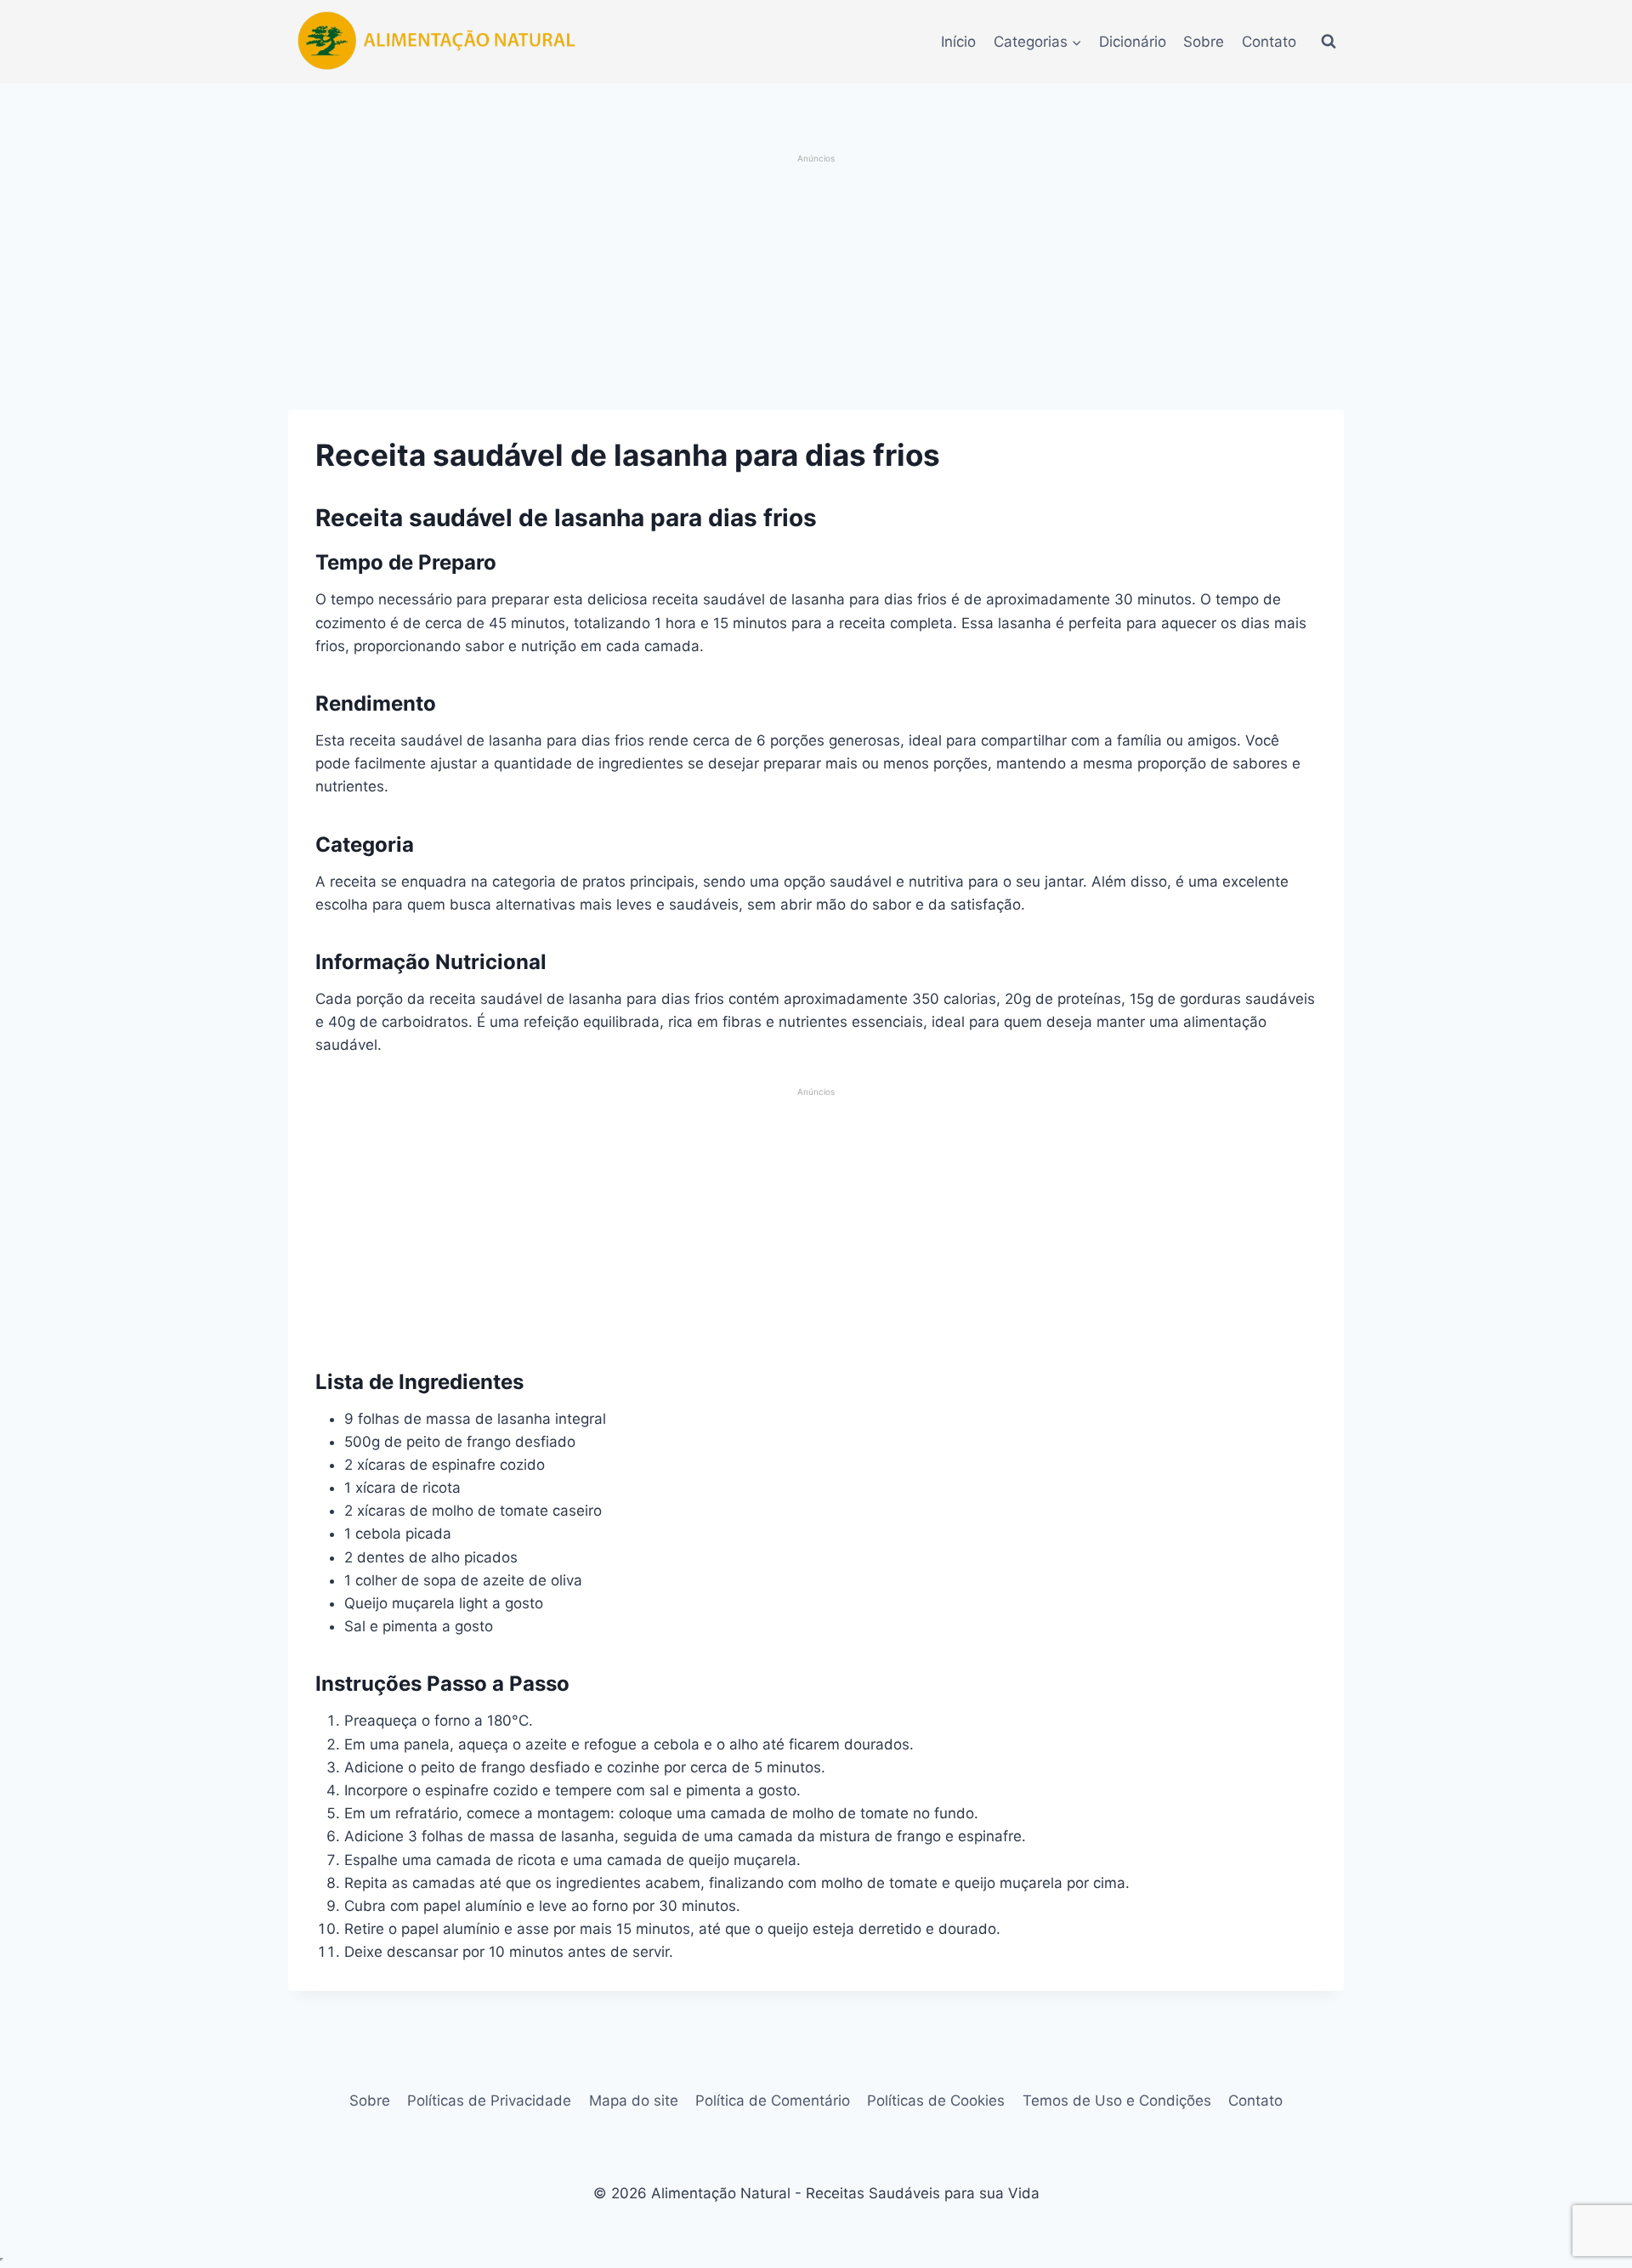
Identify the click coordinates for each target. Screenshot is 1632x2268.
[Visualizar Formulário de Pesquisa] (1329, 42)
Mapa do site (634, 2101)
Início (958, 42)
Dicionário (1133, 42)
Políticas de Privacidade (489, 2101)
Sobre (1204, 42)
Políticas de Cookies (936, 2101)
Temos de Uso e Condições (1117, 2101)
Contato (1269, 42)
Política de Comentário (773, 2101)
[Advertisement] (816, 284)
